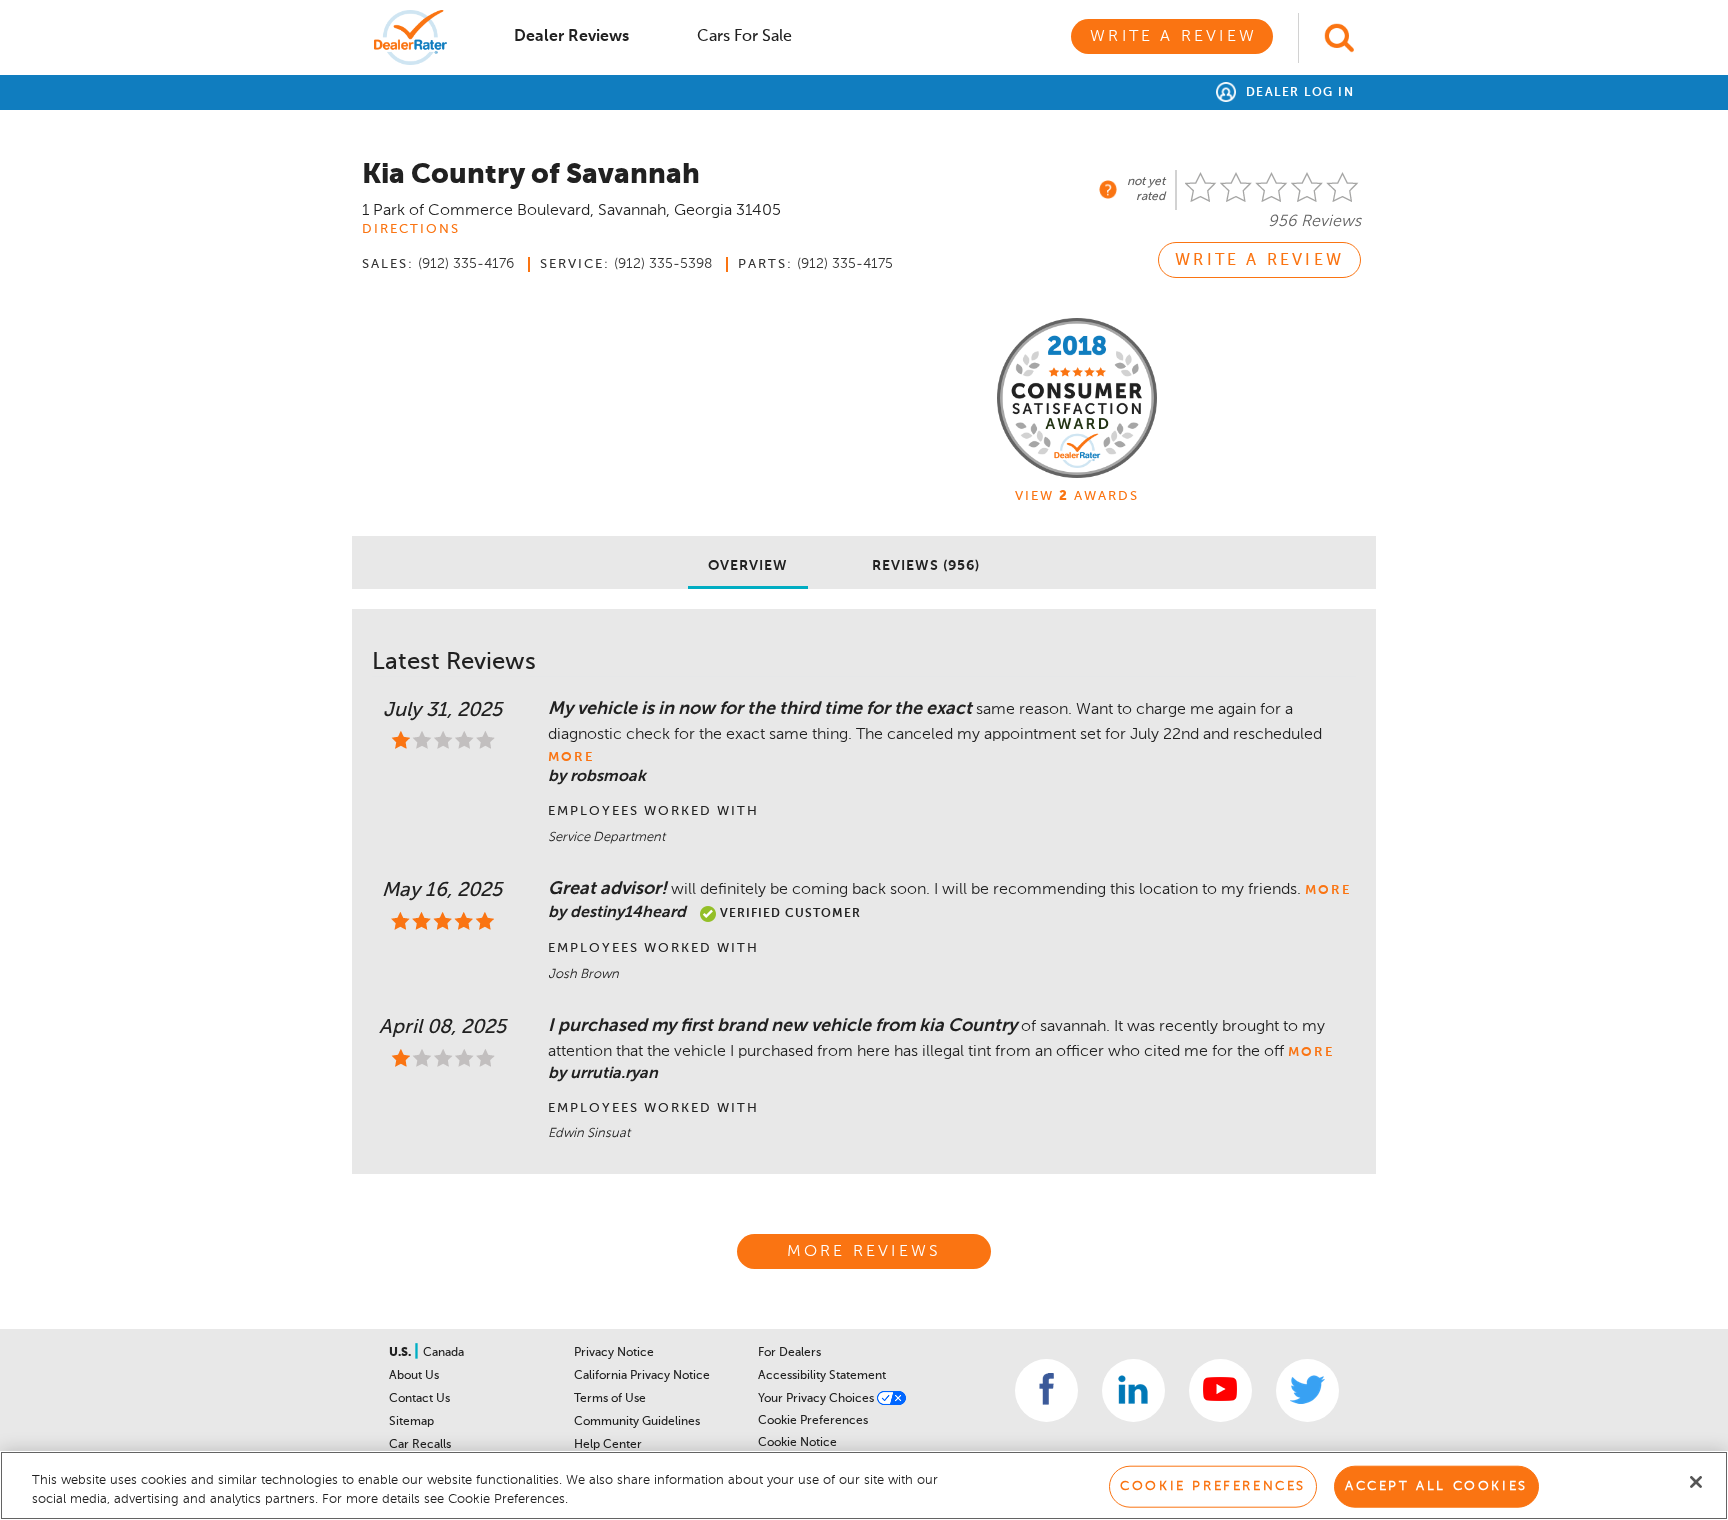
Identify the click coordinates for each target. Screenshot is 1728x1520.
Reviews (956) (926, 566)
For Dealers (789, 1353)
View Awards (1077, 496)
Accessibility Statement (822, 1376)
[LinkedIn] (1133, 1390)
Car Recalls (420, 1445)
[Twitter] (1307, 1390)
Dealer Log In (1297, 93)
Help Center (608, 1445)
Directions (411, 229)
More (571, 757)
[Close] (1696, 1482)
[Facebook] (1046, 1390)
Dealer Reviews (571, 37)
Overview (748, 566)
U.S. (401, 1353)
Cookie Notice (797, 1443)
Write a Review (1173, 37)
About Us (414, 1376)
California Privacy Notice (642, 1376)
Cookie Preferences (813, 1421)
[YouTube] (1220, 1390)
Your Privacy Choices (817, 1399)
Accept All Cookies (1436, 1486)
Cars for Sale (744, 37)
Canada (443, 1353)
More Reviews (864, 1252)
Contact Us (419, 1399)
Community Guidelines (637, 1422)
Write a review (1259, 261)
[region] (864, 1485)
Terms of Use (610, 1399)
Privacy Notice (614, 1353)
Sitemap (411, 1422)
